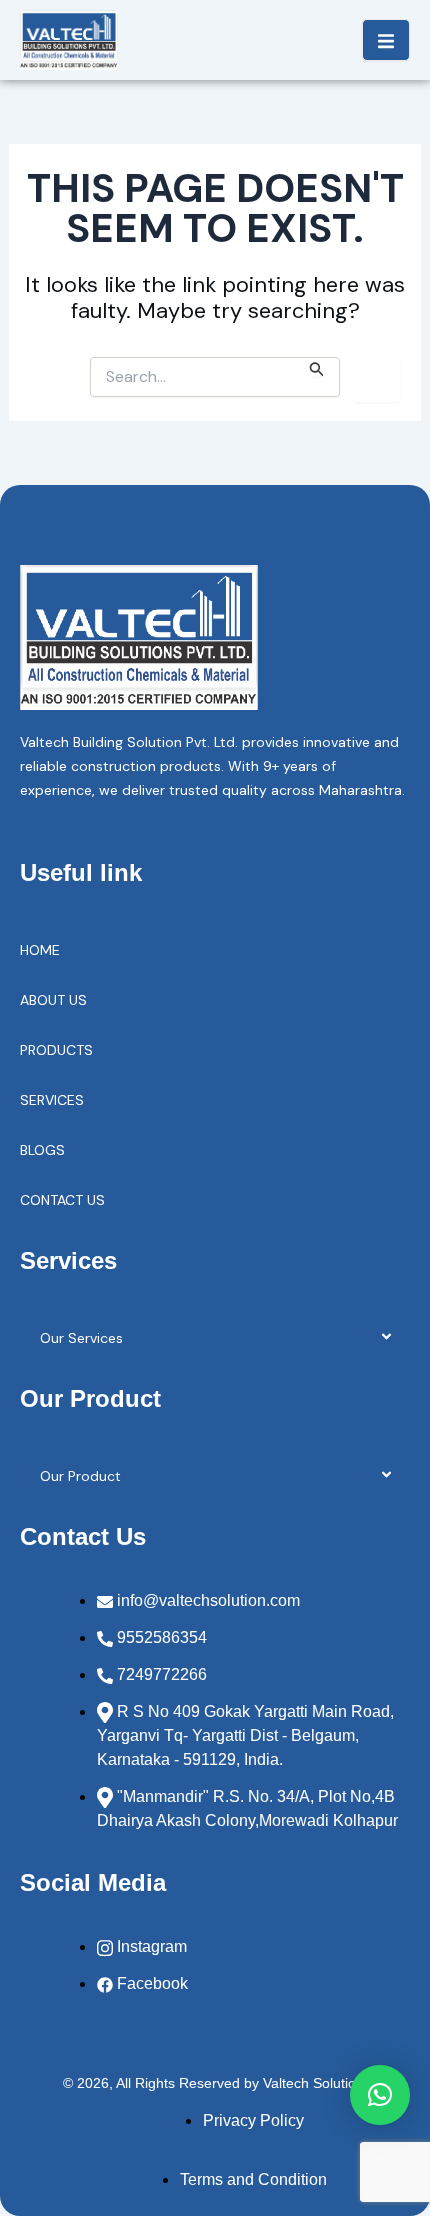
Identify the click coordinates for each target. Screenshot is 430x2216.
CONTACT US (62, 1200)
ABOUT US (53, 1000)
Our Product (80, 1476)
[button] (380, 2095)
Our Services (81, 1338)
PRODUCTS (56, 1050)
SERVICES (52, 1100)
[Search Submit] (317, 367)
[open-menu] (386, 40)
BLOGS (42, 1150)
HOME (40, 950)
